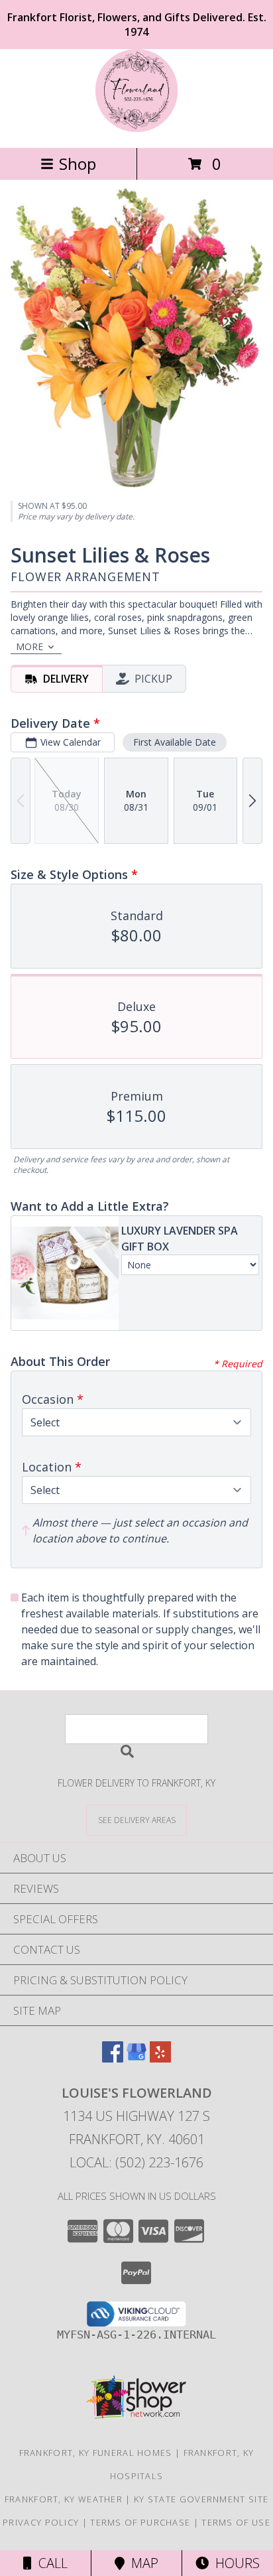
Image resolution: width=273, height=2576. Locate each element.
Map (141, 2563)
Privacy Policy (41, 2522)
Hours (234, 2563)
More (29, 646)
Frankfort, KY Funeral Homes (96, 2453)
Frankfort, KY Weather (64, 2499)
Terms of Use (236, 2522)
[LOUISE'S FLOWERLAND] (136, 128)
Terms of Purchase (140, 2522)
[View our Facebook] (113, 2058)
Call (50, 2563)
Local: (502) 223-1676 (136, 2162)
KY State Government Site (201, 2499)
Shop (78, 164)
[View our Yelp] (160, 2058)
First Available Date (175, 742)
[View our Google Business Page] (136, 2058)
